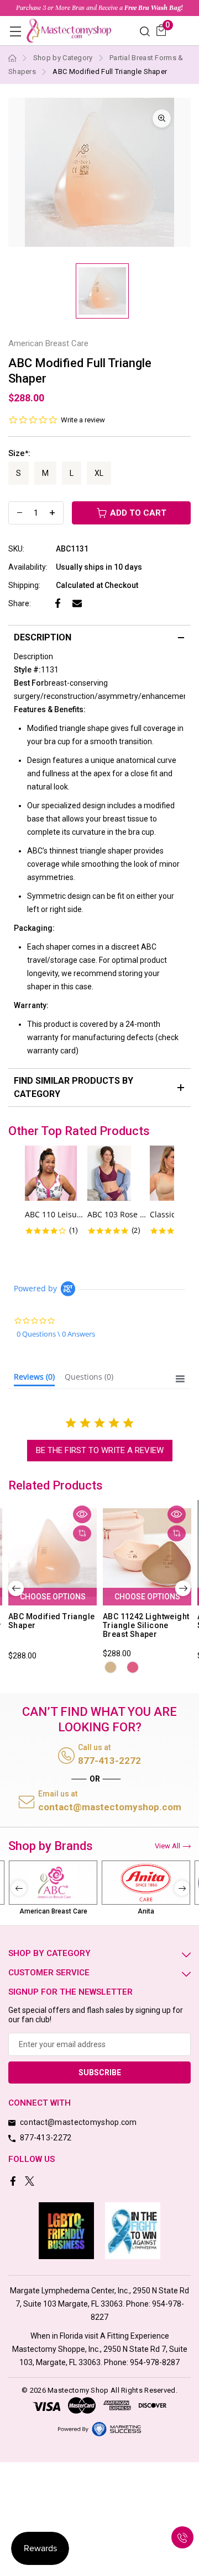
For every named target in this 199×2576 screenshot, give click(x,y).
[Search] (145, 31)
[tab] (34, 1379)
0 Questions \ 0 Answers (56, 1334)
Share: (20, 603)
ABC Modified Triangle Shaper (51, 1621)
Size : (19, 453)
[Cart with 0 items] (161, 30)
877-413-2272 (109, 1761)
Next (183, 1588)
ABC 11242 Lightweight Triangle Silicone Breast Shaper (146, 1625)
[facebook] (14, 2182)
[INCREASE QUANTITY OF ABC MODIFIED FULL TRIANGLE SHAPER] (52, 513)
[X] (31, 2182)
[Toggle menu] (15, 31)
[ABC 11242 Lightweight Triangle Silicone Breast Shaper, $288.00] (147, 1553)
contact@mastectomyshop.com (110, 1807)
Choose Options (53, 1597)
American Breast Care (53, 1911)
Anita (146, 1911)
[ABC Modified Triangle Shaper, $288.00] (53, 1553)
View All (167, 1846)
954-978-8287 (155, 2362)
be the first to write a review (100, 1450)
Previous (16, 1588)
